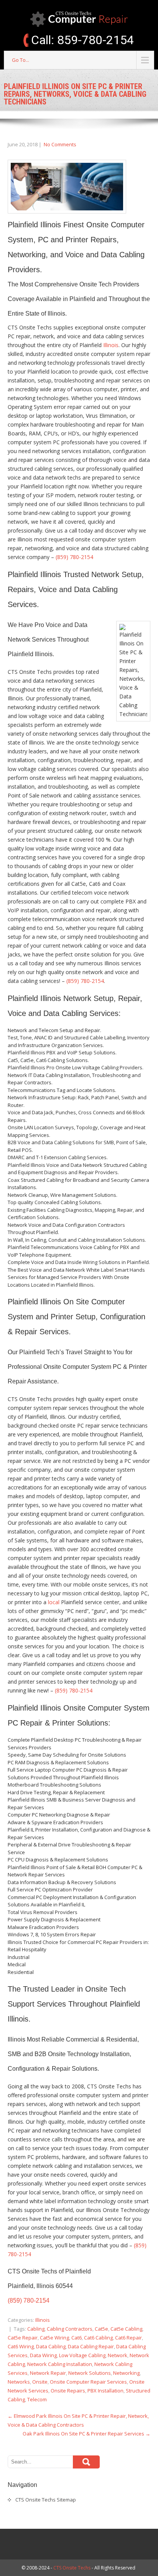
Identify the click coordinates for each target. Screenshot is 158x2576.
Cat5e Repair (23, 2338)
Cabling (36, 2329)
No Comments (60, 144)
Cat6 (77, 2338)
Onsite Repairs (68, 2391)
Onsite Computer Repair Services (88, 2382)
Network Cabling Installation (60, 2364)
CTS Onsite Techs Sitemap (46, 2500)
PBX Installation (105, 2391)
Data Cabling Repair (91, 2346)
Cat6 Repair (128, 2338)
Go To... (21, 60)
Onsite (40, 2382)
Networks (19, 2382)
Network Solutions (90, 2373)
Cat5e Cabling (126, 2329)
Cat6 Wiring (21, 2346)
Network (118, 2355)
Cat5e (101, 2329)
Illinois (111, 345)
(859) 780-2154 (74, 557)
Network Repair (48, 2373)
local (54, 1602)
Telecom (37, 2399)
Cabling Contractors (70, 2329)
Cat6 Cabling (98, 2338)
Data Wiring (43, 2355)
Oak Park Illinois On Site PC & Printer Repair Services (86, 2434)
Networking (126, 2373)
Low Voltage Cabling (82, 2355)
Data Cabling (51, 2346)
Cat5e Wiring (54, 2338)
